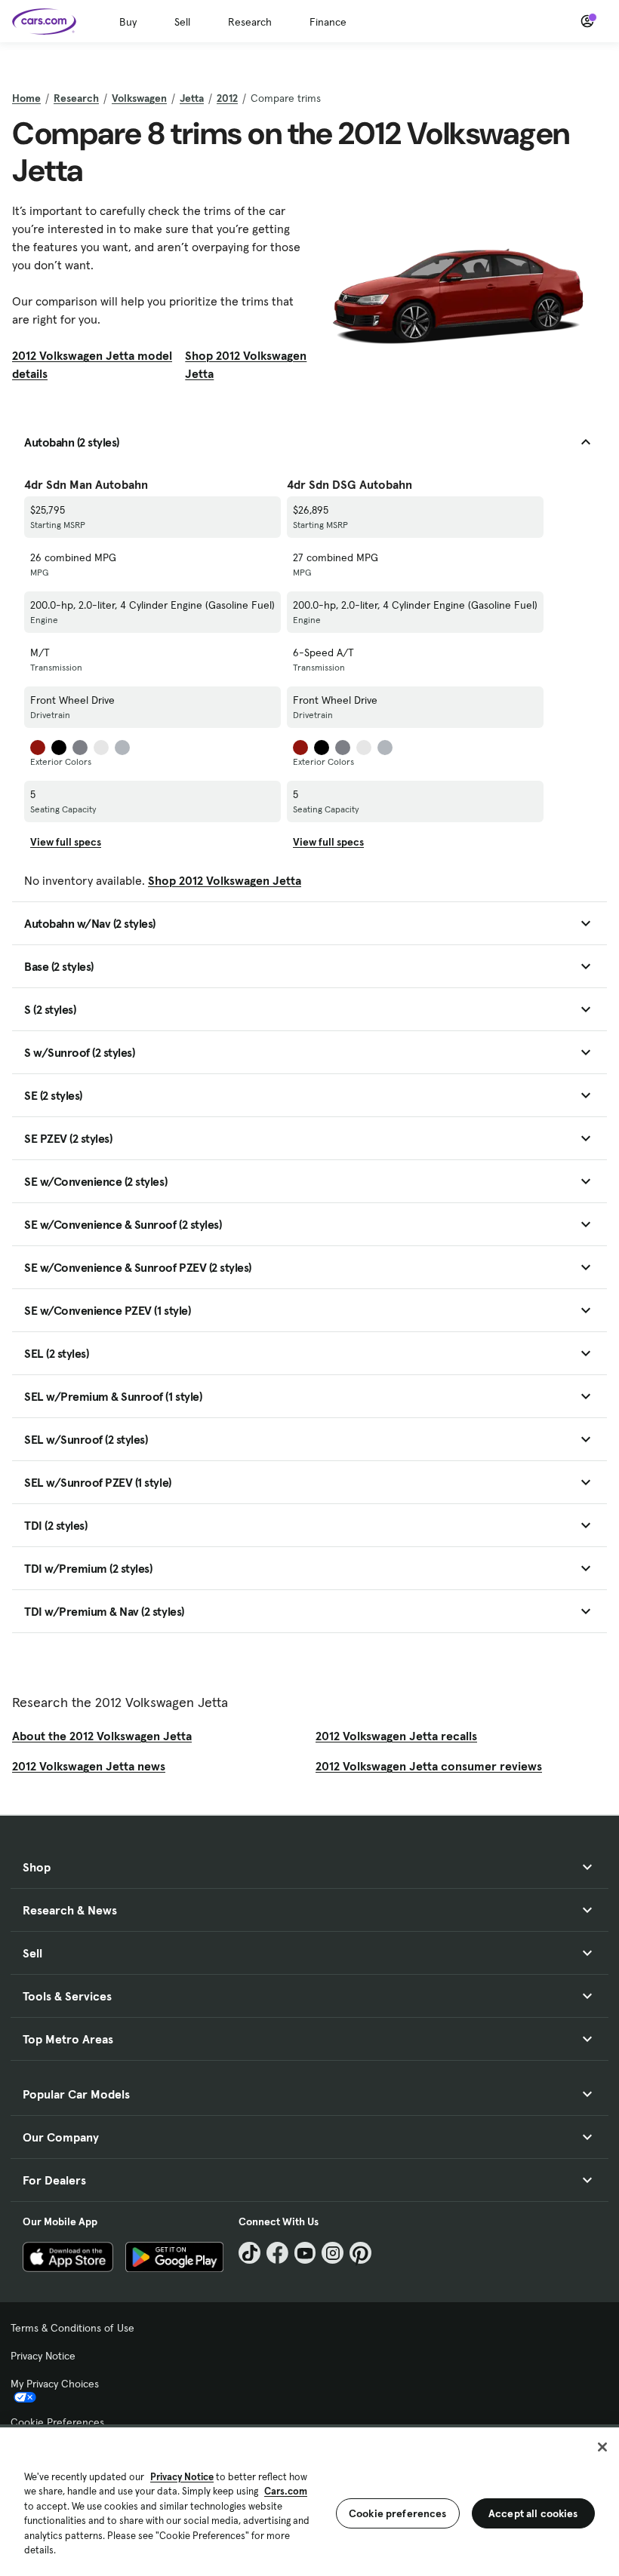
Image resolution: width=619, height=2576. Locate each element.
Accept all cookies (533, 2513)
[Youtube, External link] (305, 2253)
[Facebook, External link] (277, 2253)
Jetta (192, 98)
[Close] (602, 2447)
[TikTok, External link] (249, 2253)
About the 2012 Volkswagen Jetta (102, 1736)
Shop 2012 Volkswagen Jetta (246, 364)
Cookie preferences (398, 2513)
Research (250, 22)
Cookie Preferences (57, 2422)
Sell (182, 22)
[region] (309, 2500)
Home (26, 98)
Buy (128, 22)
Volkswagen (139, 98)
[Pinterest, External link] (360, 2253)
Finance (328, 22)
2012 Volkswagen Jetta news (89, 1766)
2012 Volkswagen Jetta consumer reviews (429, 1766)
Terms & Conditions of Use (72, 2328)
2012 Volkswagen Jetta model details (92, 364)
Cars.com (286, 2491)
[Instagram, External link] (333, 2253)
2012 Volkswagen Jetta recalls (396, 1736)
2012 (227, 98)
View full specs (66, 842)
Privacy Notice (43, 2356)
